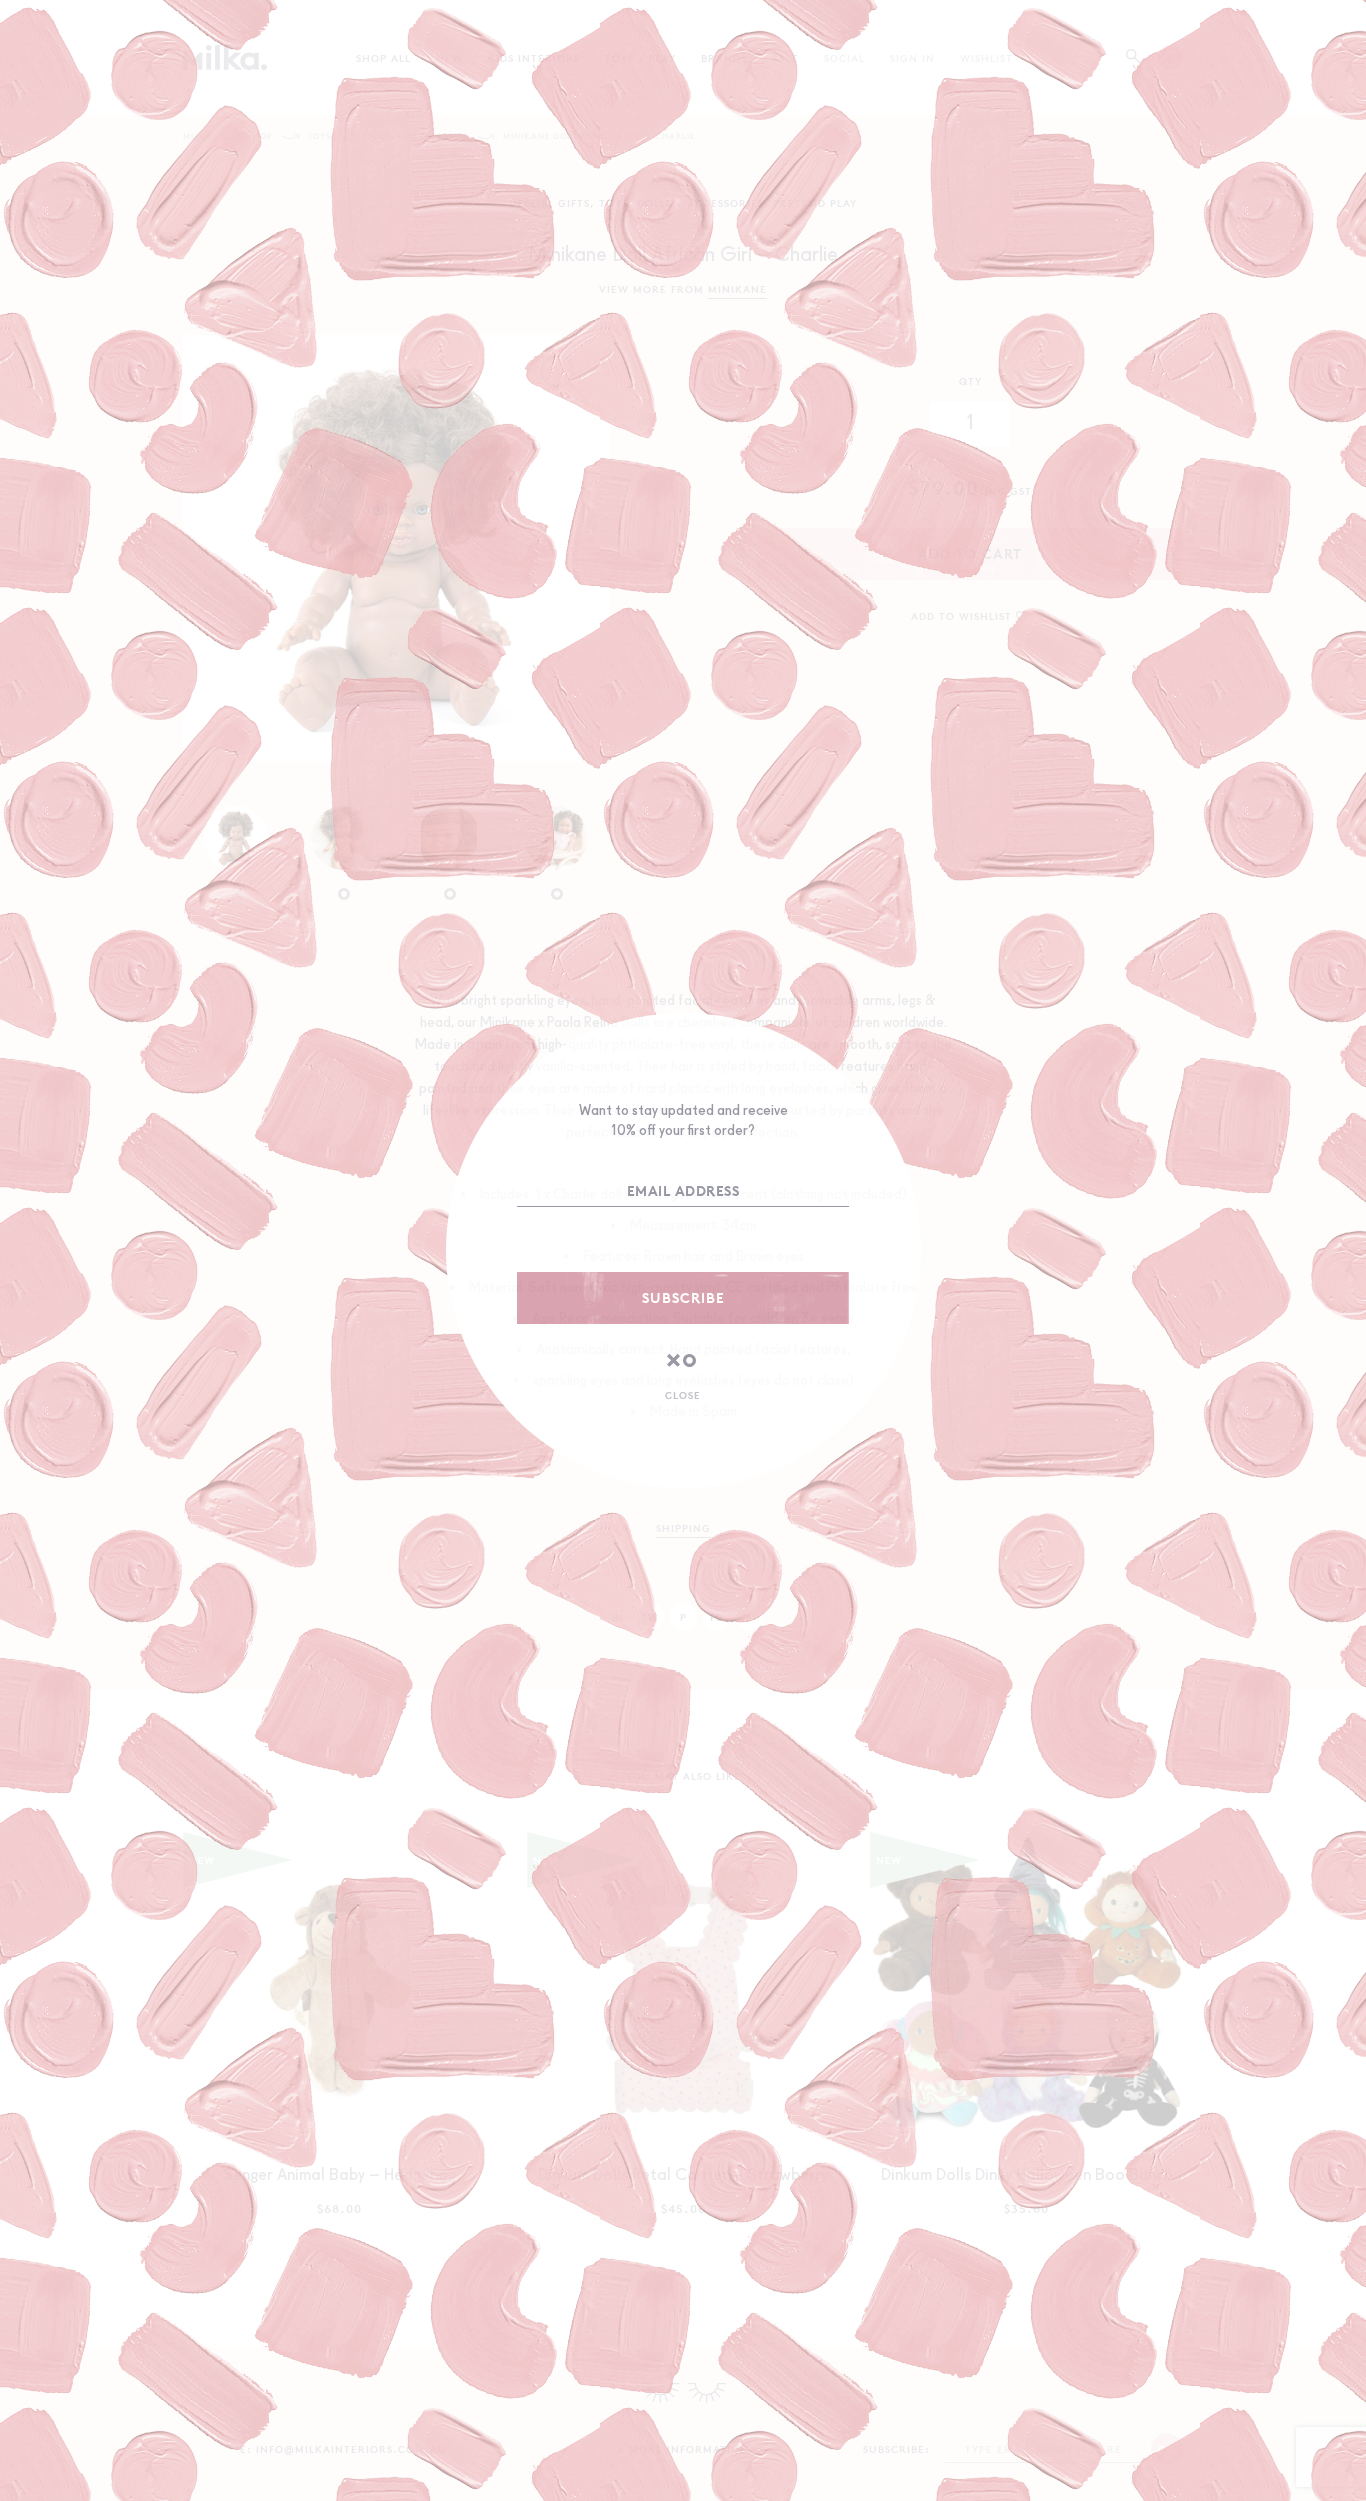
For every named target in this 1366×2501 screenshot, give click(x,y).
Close (683, 1395)
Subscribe (683, 1297)
